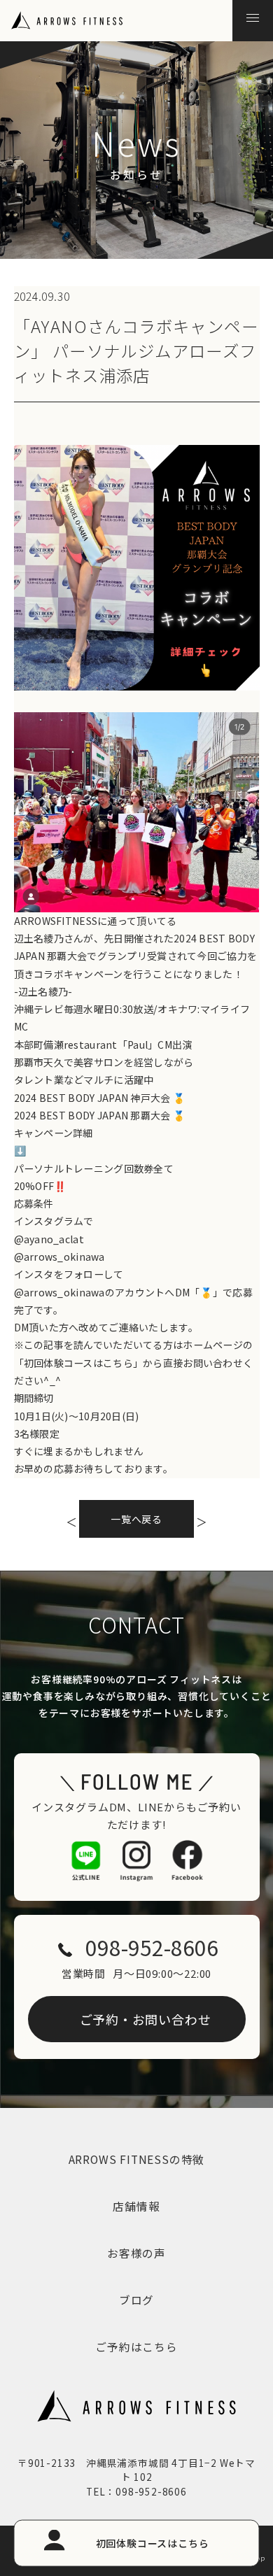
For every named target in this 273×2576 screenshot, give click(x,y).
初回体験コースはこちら (153, 2542)
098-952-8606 (152, 1947)
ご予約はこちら (136, 2347)
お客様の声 (136, 2253)
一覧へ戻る (136, 1519)
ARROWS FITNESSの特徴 (137, 2159)
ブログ (136, 2300)
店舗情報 (136, 2206)
